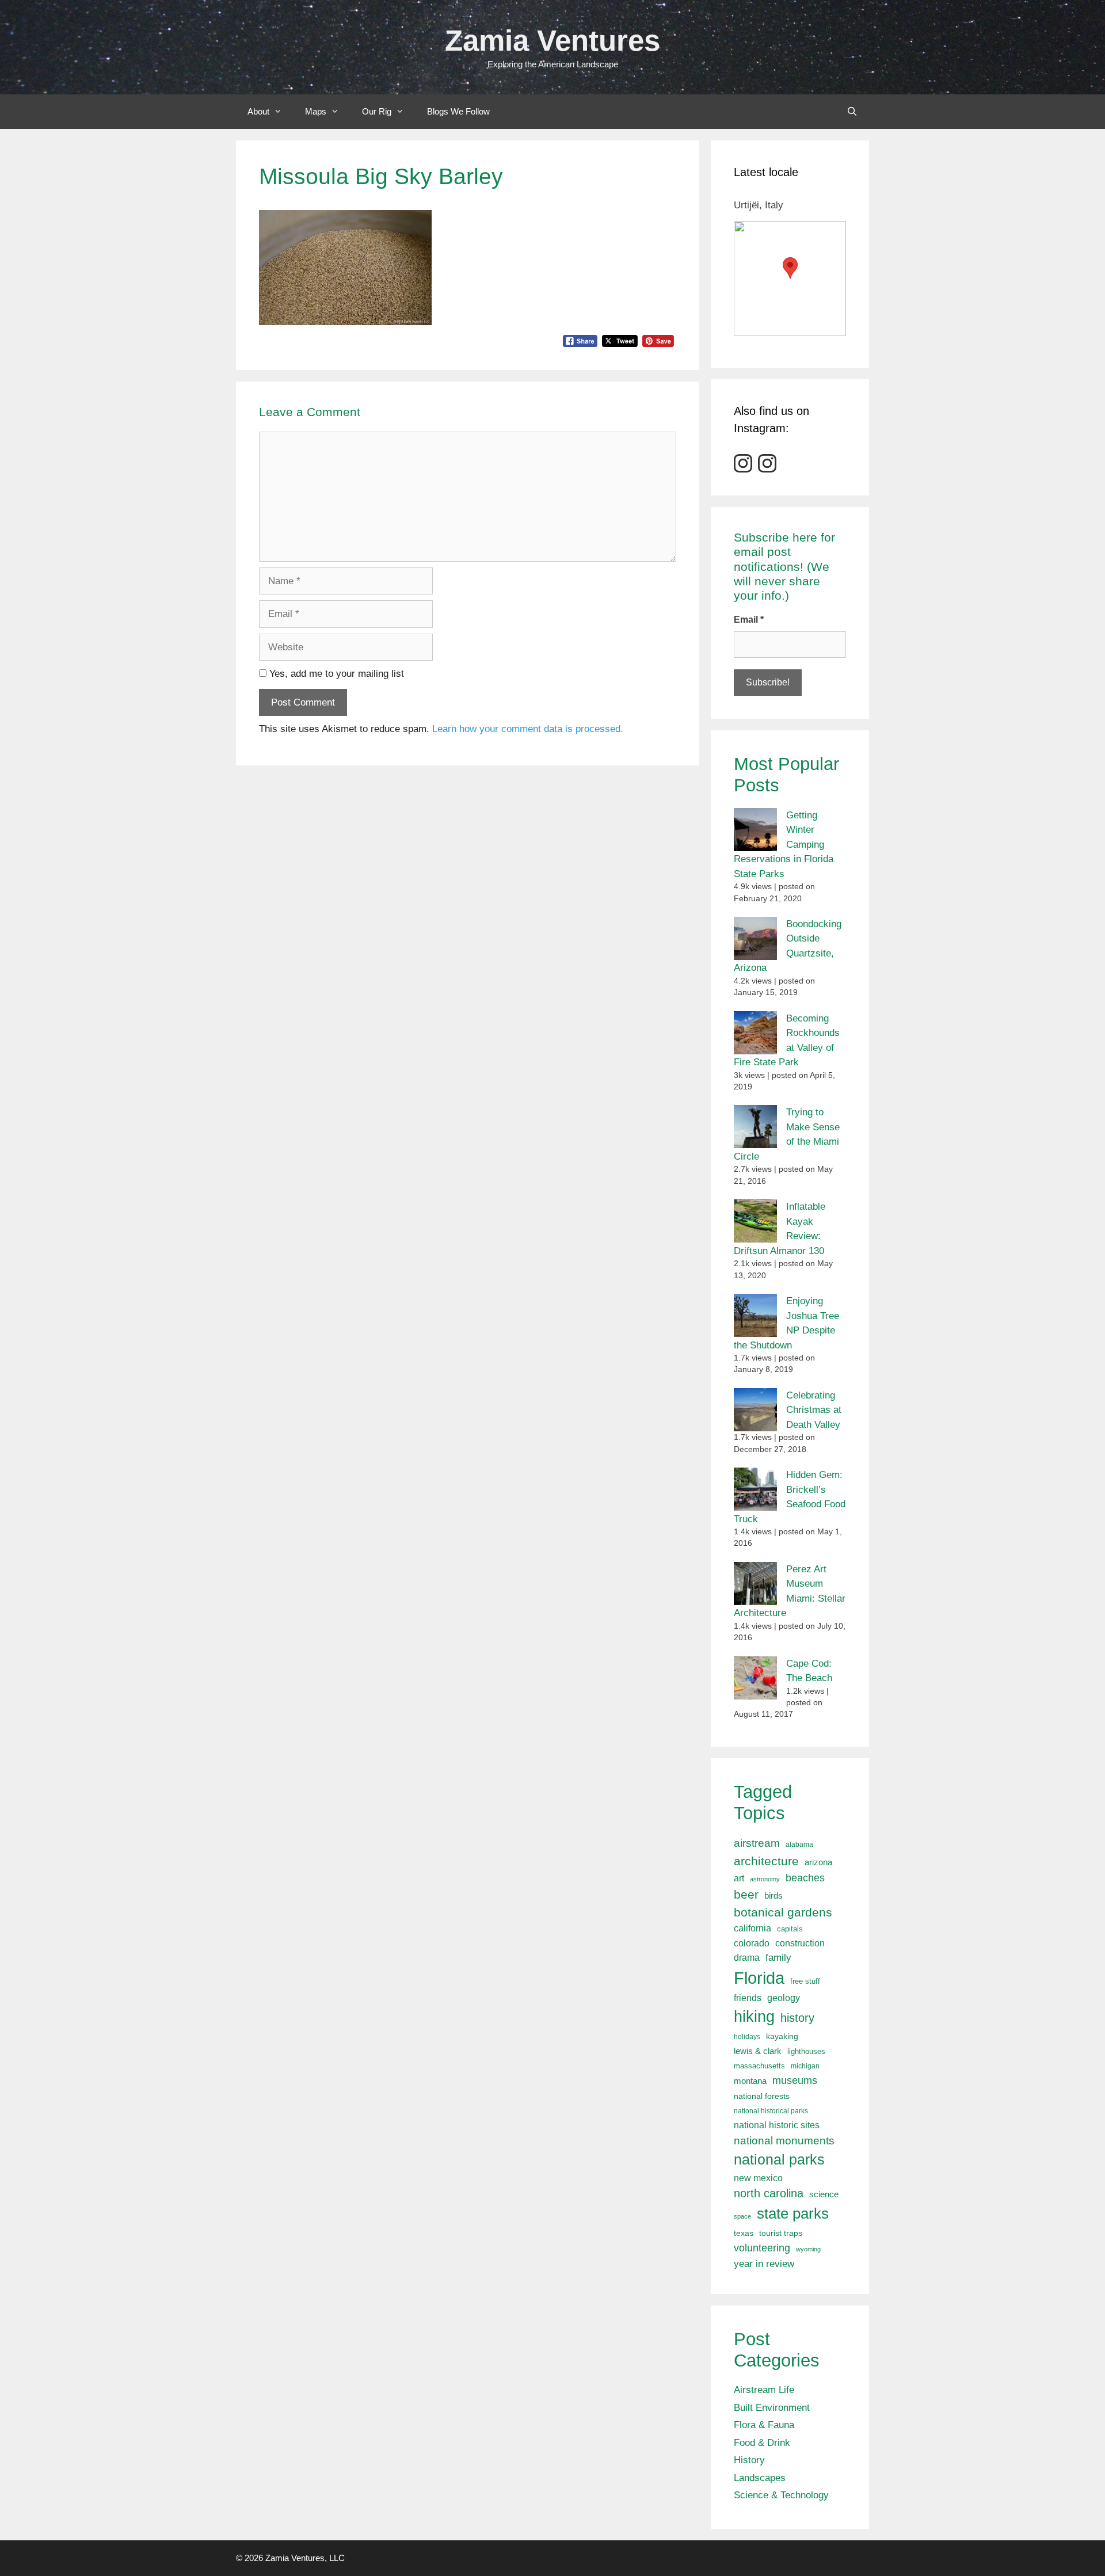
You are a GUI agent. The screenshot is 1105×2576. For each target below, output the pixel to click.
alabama (799, 1845)
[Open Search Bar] (852, 112)
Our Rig (377, 111)
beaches (805, 1878)
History (749, 2460)
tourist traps (781, 2233)
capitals (790, 1929)
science (824, 2194)
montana (750, 2081)
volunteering (762, 2248)
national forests (762, 2096)
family (778, 1958)
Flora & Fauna (764, 2425)
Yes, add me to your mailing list (335, 674)
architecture (766, 1861)
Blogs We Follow (458, 111)
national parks (779, 2159)
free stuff (805, 1981)
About (258, 111)
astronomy (765, 1879)
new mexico (758, 2178)
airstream (757, 1843)
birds (773, 1895)
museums (795, 2080)
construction (800, 1943)
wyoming (808, 2249)
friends (748, 1998)
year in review (764, 2263)
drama (747, 1957)
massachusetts (759, 2066)
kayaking (782, 2036)
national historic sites (777, 2125)
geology (784, 1998)
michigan (805, 2066)
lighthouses (806, 2052)
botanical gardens (783, 1912)
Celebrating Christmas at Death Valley (814, 1410)
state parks (793, 2213)
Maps (316, 111)
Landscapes (760, 2478)
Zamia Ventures (552, 41)
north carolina (769, 2193)
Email (749, 620)
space (742, 2216)
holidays (747, 2037)
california (752, 1928)
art (739, 1878)
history (797, 2018)
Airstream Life (764, 2390)
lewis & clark (758, 2051)
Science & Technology (781, 2495)
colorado (752, 1943)
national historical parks (771, 2111)
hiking (754, 2016)
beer (746, 1894)
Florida (759, 1978)
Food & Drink (762, 2443)
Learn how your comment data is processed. (528, 729)
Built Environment (772, 2408)
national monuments (784, 2140)
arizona (818, 1862)
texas (744, 2233)
